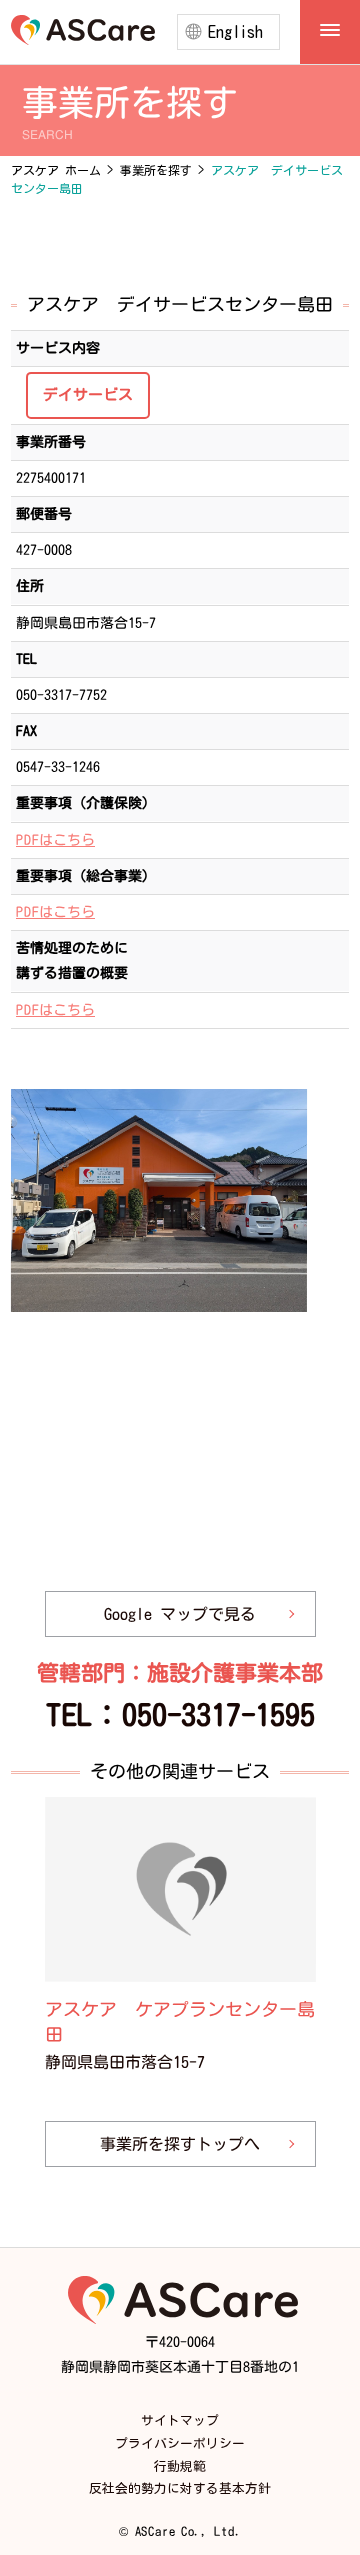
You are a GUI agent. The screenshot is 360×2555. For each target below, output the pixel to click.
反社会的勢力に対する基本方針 (180, 2488)
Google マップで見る (180, 1614)
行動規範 (180, 2466)
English (235, 32)
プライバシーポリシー (180, 2443)
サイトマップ (180, 2420)
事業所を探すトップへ (180, 2145)
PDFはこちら (55, 840)
